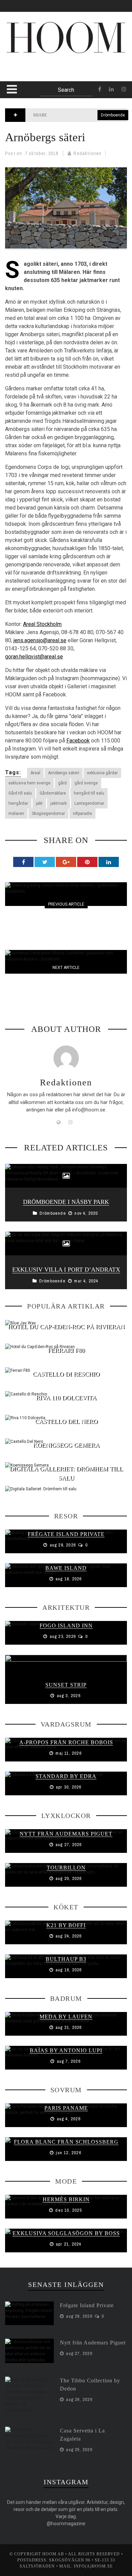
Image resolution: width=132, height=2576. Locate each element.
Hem (16, 123)
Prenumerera (30, 86)
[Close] (10, 10)
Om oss (20, 45)
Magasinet (26, 150)
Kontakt (23, 73)
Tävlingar (26, 206)
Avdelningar (29, 137)
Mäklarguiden (31, 178)
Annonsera (26, 59)
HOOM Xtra (26, 192)
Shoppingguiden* (35, 164)
